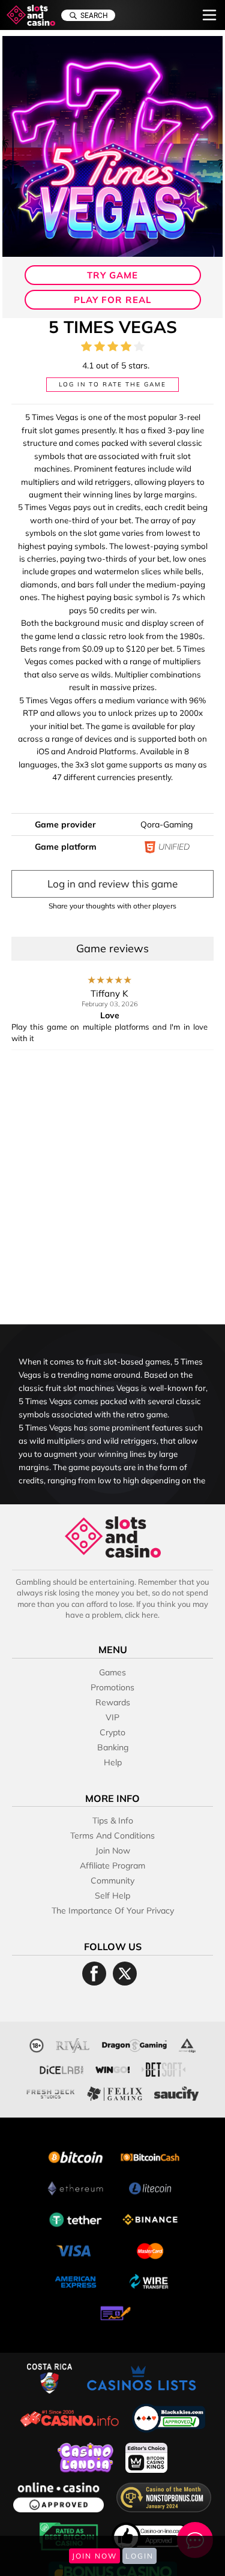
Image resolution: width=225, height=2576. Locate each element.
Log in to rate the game (112, 384)
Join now (113, 1851)
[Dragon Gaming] (134, 2044)
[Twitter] (125, 1974)
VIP (112, 1717)
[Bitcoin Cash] (150, 2156)
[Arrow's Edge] (187, 2044)
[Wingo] (112, 2068)
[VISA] (76, 2249)
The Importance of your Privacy (113, 1911)
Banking (113, 1747)
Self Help (112, 1896)
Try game (112, 275)
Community (112, 1881)
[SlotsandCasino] (31, 15)
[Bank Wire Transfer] (150, 2280)
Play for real (112, 300)
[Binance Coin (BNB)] (150, 2218)
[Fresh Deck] (51, 2092)
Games (112, 1672)
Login (139, 2556)
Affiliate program (112, 1866)
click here (141, 1615)
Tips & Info (113, 1821)
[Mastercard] (150, 2249)
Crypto (112, 1732)
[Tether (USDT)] (76, 2218)
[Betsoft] (163, 2068)
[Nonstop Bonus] (164, 2496)
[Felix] (115, 2092)
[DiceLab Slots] (62, 2068)
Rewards (113, 1702)
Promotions (112, 1687)
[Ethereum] (76, 2187)
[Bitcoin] (76, 2156)
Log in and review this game (112, 884)
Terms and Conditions (112, 1836)
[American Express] (76, 2280)
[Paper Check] (113, 2312)
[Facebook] (94, 1974)
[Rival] (73, 2044)
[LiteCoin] (150, 2187)
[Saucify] (176, 2092)
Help (113, 1762)
